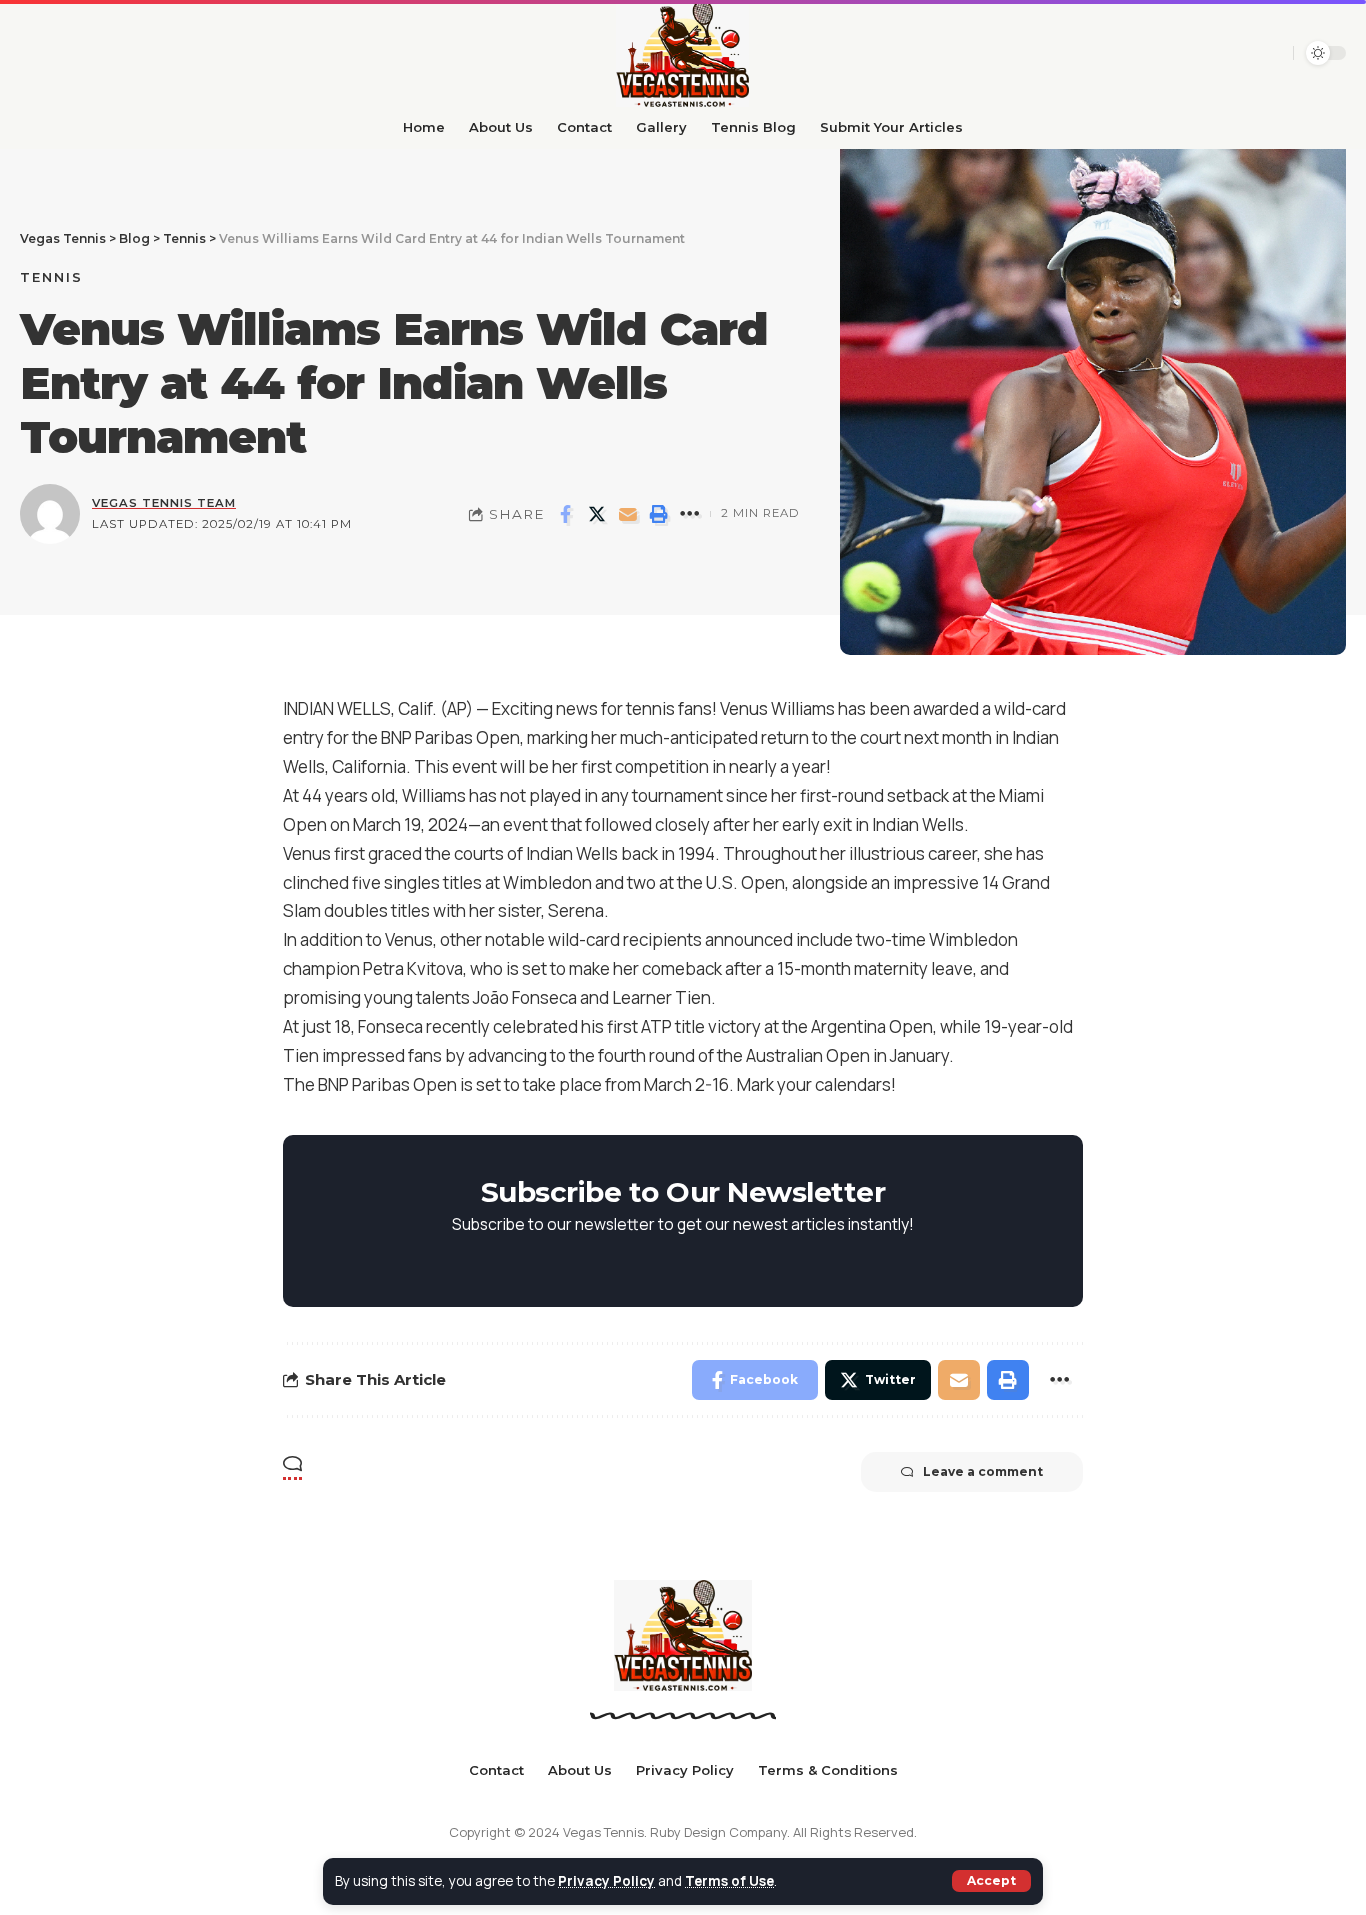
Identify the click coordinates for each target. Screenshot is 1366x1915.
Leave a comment (983, 1471)
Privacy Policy (606, 1881)
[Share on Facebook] (566, 514)
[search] (1237, 53)
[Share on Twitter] (597, 514)
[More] (690, 514)
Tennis (51, 277)
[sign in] (1271, 53)
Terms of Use (729, 1881)
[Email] (628, 514)
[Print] (659, 514)
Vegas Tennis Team (164, 503)
